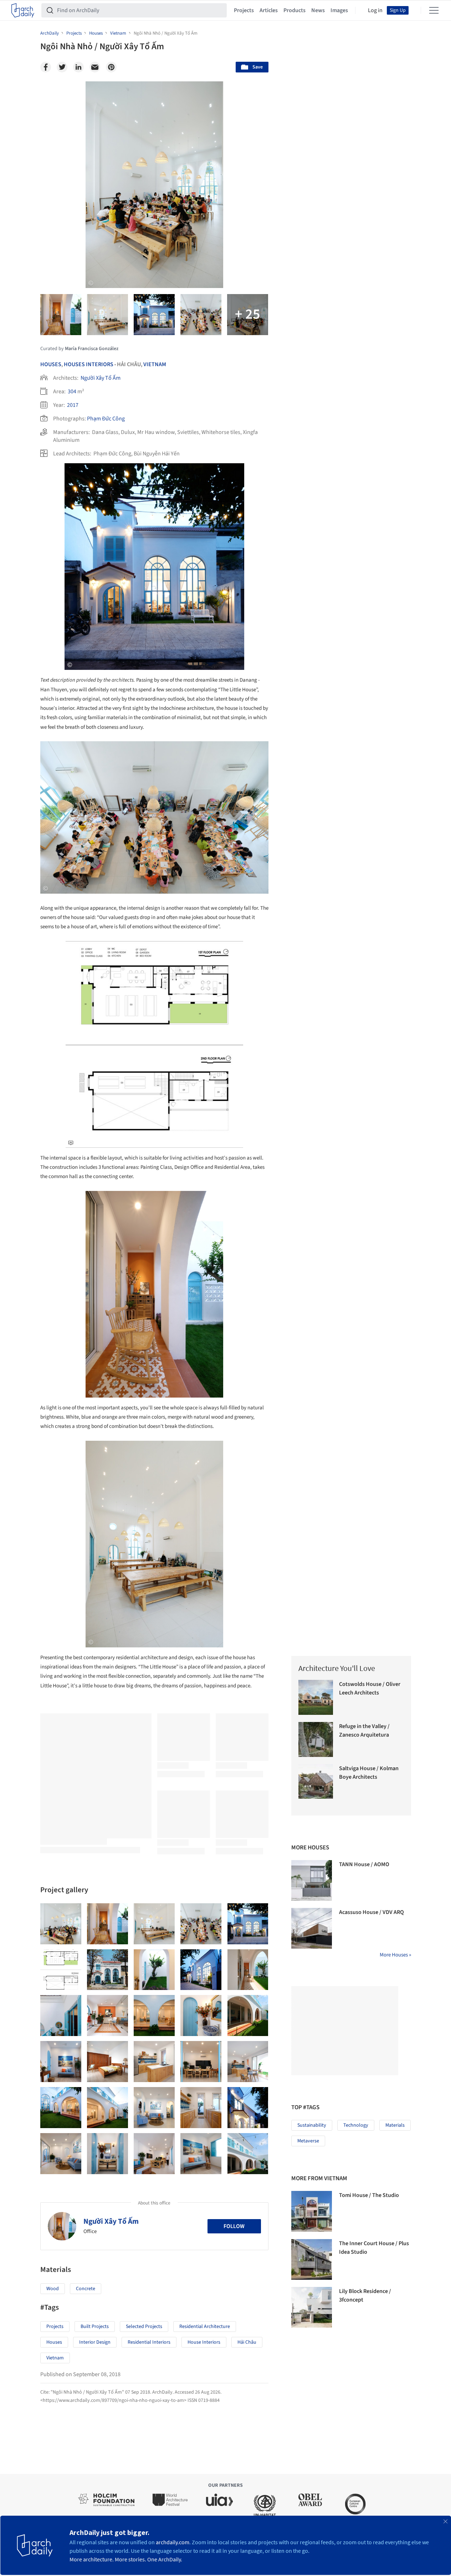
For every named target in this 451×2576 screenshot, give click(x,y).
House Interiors (204, 2342)
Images (339, 10)
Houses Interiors (89, 364)
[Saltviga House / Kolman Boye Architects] (316, 1782)
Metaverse (308, 2141)
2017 (73, 405)
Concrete (86, 2289)
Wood (53, 2289)
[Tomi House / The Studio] (312, 2211)
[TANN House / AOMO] (312, 1880)
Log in (375, 10)
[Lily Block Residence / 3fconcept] (312, 2307)
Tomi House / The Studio (369, 2195)
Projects (244, 10)
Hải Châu (247, 2342)
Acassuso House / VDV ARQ (371, 1912)
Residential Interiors (149, 2342)
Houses (51, 364)
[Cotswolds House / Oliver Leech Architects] (316, 1697)
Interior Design (95, 2342)
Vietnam (155, 364)
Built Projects (95, 2327)
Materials (395, 2125)
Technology (356, 2125)
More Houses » (395, 1955)
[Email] (95, 67)
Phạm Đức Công (106, 419)
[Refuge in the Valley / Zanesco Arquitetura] (316, 1739)
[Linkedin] (78, 67)
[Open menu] (434, 10)
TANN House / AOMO (364, 1864)
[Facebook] (46, 67)
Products (294, 10)
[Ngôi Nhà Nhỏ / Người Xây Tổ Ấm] (61, 1924)
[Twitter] (62, 67)
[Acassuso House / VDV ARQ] (312, 1928)
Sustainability (312, 2125)
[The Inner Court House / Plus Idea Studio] (312, 2259)
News (318, 10)
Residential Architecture (205, 2327)
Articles (269, 10)
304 (72, 392)
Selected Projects (144, 2327)
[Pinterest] (111, 67)
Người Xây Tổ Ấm (101, 378)
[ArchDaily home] (23, 10)
